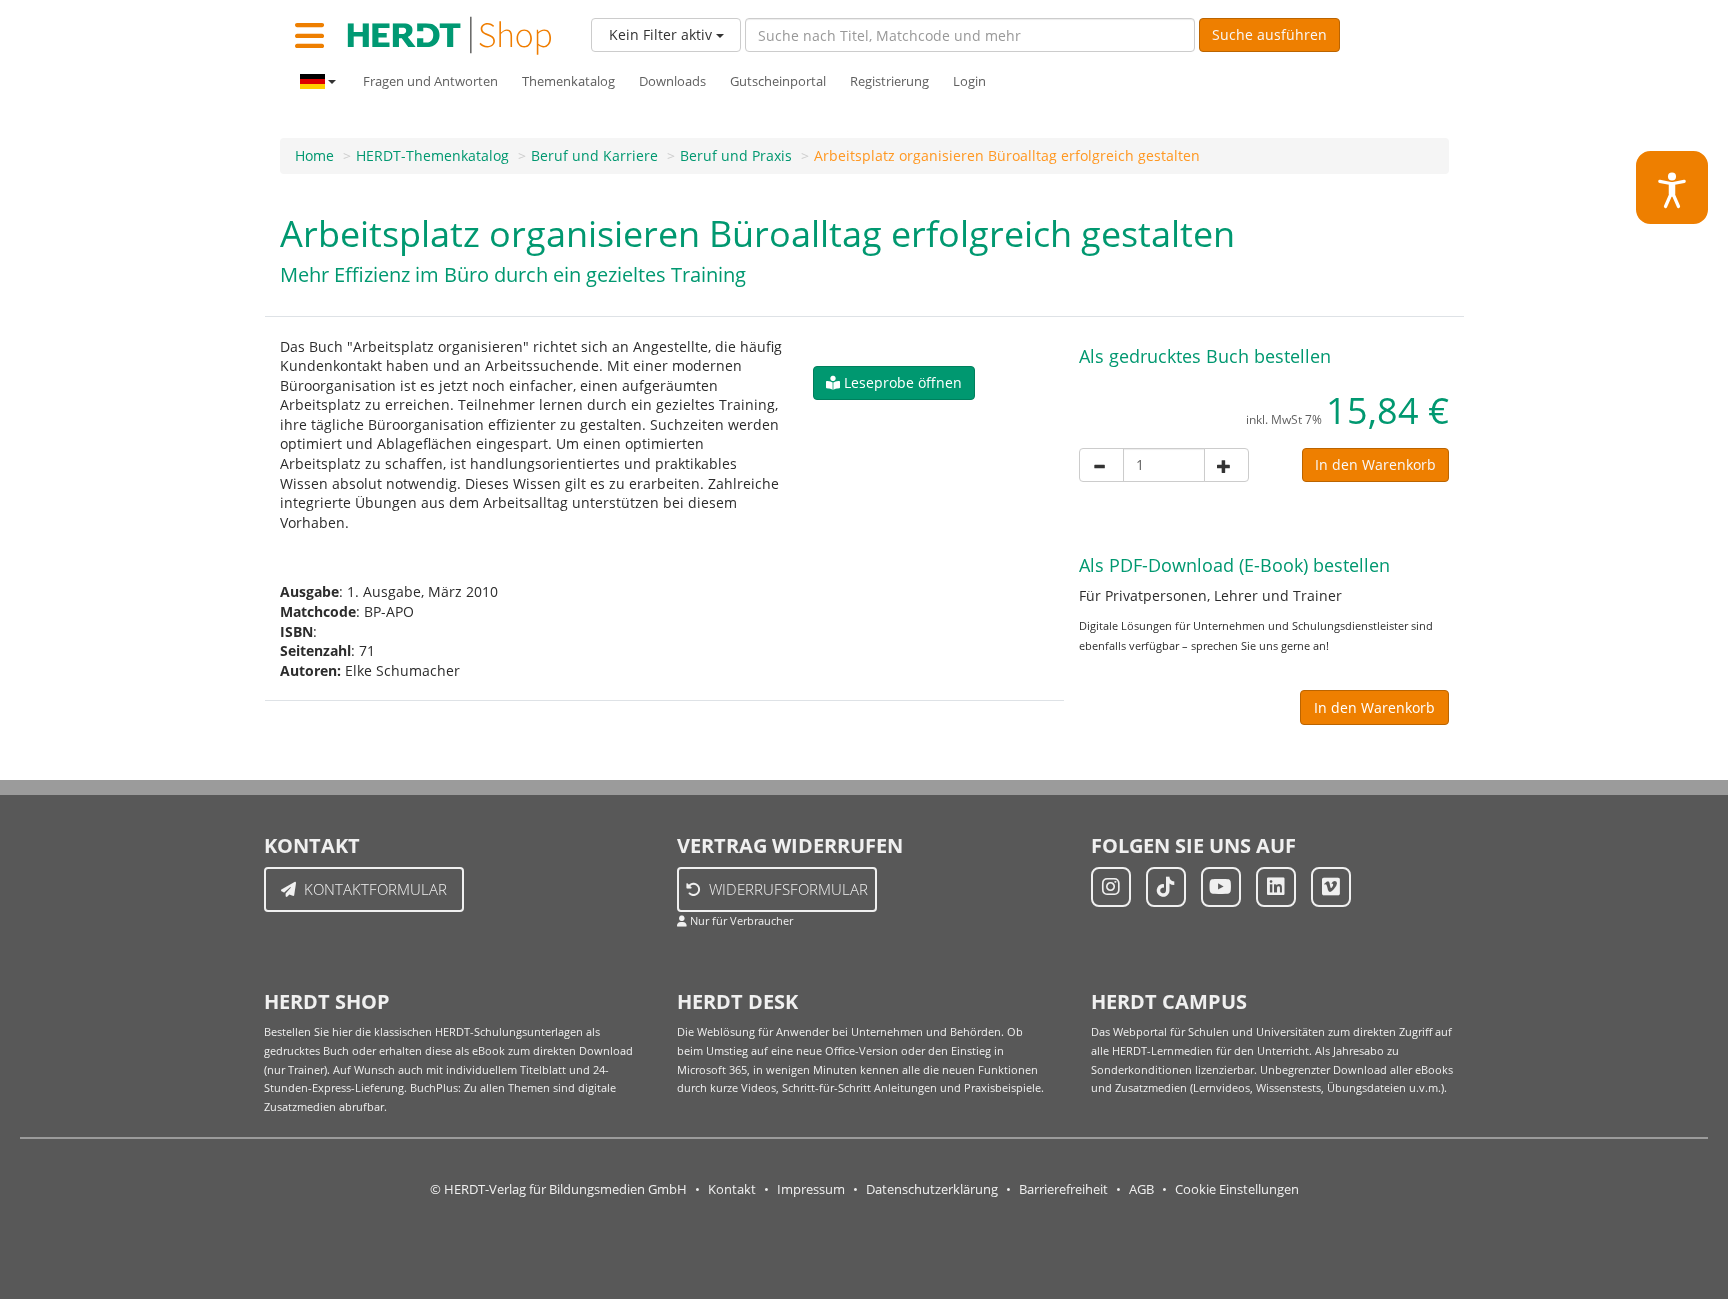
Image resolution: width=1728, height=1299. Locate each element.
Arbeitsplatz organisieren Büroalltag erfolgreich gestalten (1007, 155)
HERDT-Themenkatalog (432, 155)
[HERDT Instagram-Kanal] (1111, 887)
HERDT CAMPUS (1169, 1001)
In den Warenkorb (1375, 464)
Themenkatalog (568, 81)
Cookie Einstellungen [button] (1237, 1189)
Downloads (672, 81)
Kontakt (732, 1189)
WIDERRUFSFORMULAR (788, 889)
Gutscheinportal (778, 81)
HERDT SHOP (327, 1001)
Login (969, 81)
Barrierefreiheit (1063, 1189)
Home (314, 155)
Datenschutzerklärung (932, 1189)
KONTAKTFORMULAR (375, 889)
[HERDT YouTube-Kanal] (1221, 887)
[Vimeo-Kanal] (1331, 887)
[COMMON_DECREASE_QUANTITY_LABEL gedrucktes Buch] (1101, 465)
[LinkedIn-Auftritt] (1276, 887)
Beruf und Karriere (594, 155)
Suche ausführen (1269, 34)
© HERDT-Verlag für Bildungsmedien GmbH (558, 1189)
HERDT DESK (737, 1001)
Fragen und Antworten (430, 81)
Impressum (811, 1189)
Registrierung (889, 81)
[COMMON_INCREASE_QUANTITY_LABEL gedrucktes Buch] (1226, 465)
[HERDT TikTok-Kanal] (1166, 887)
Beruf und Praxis (736, 155)
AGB (1141, 1189)
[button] (894, 383)
